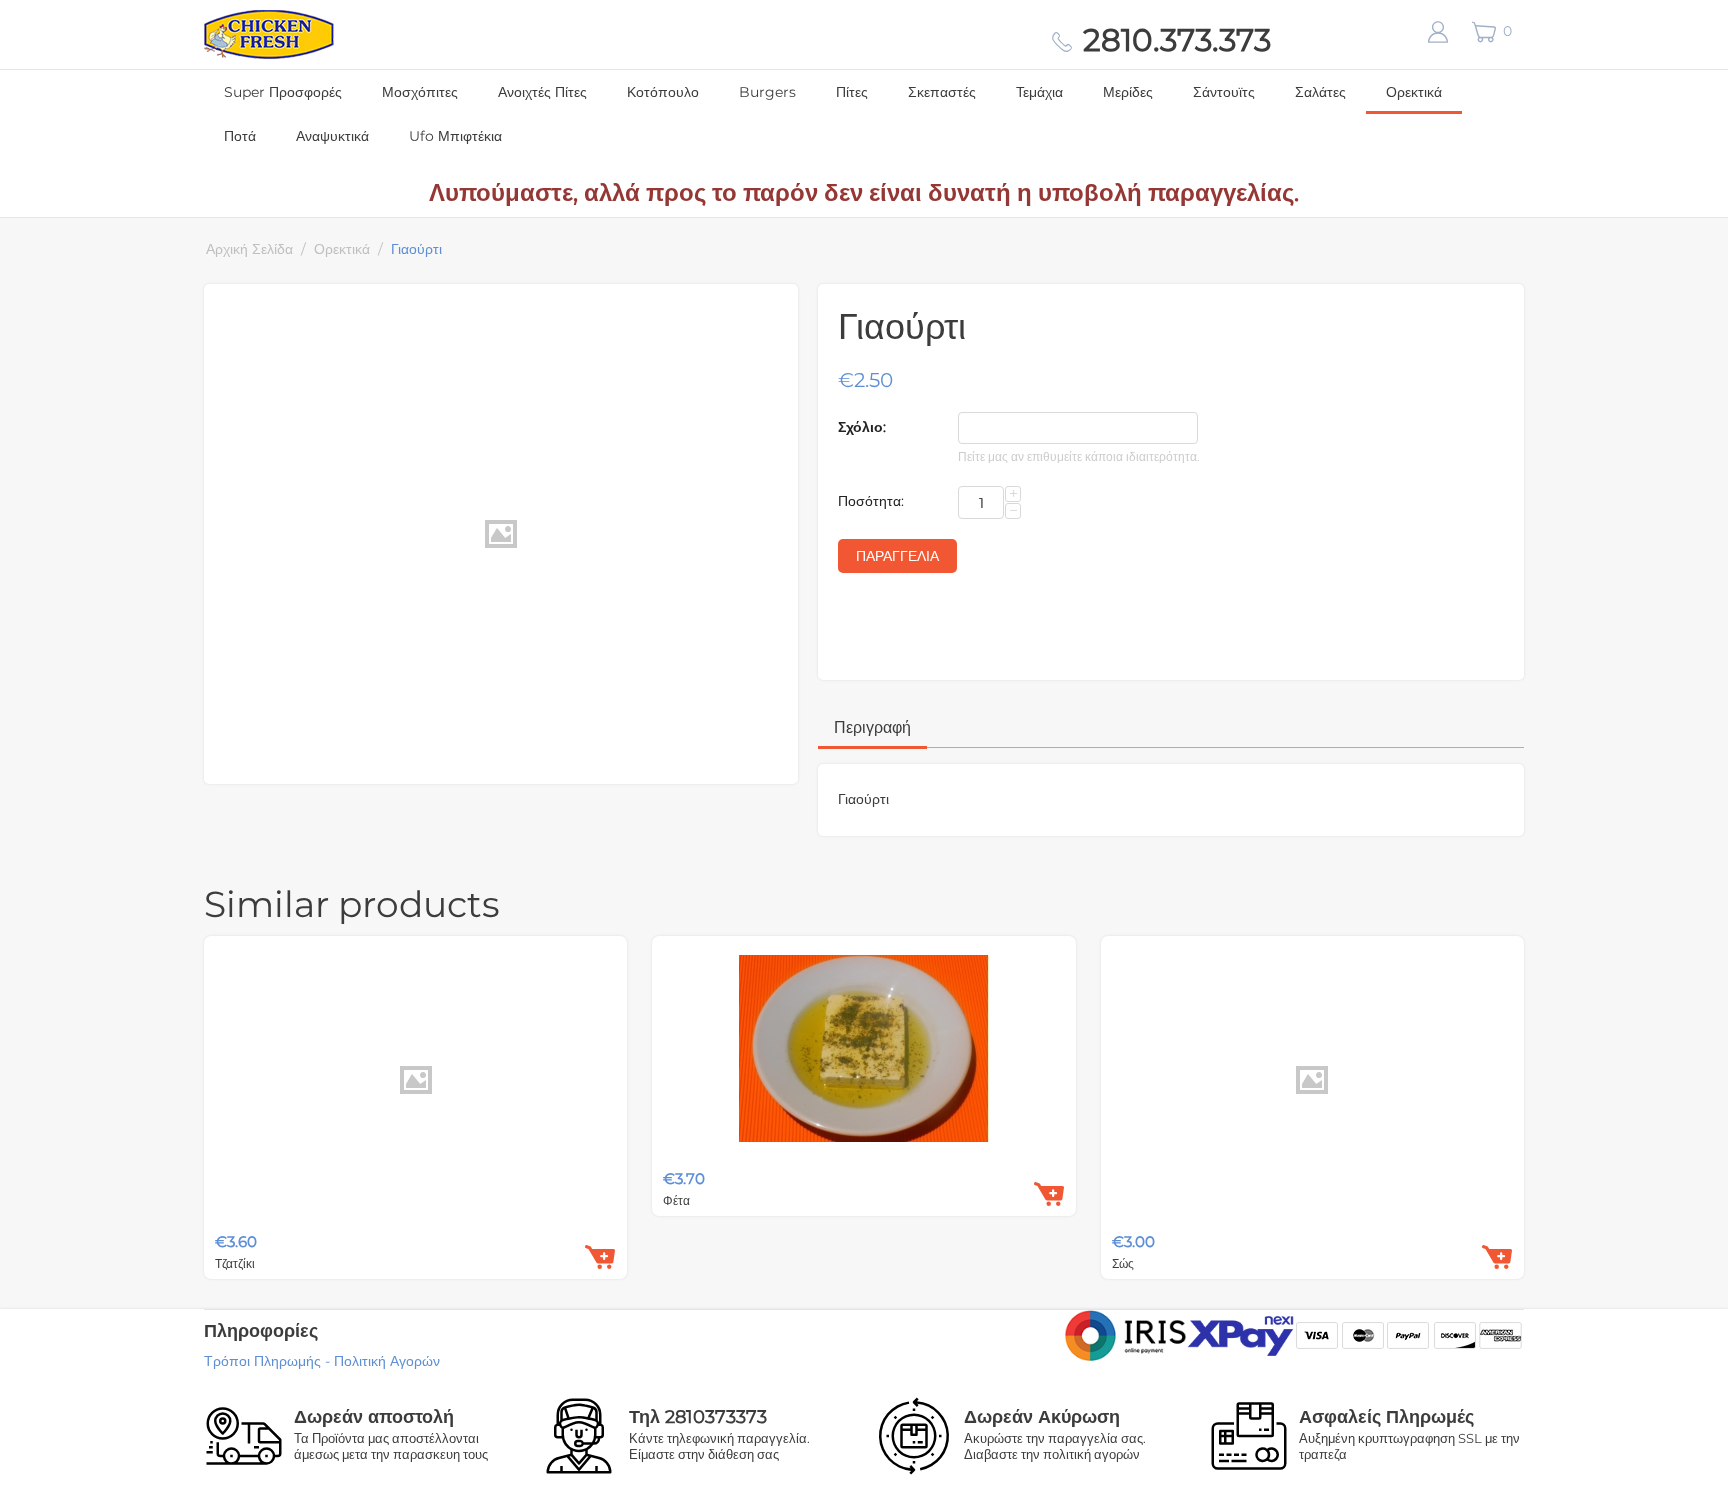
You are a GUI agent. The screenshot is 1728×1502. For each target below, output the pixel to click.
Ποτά (240, 136)
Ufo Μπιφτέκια (455, 136)
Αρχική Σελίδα (249, 249)
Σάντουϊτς (1224, 92)
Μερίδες (1128, 92)
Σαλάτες (1320, 92)
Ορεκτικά (1414, 92)
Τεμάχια (1039, 92)
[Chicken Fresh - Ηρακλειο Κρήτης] (269, 33)
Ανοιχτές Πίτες (542, 92)
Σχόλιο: (862, 427)
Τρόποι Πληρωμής (262, 1361)
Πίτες (852, 92)
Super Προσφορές (283, 92)
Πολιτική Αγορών (387, 1361)
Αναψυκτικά (332, 136)
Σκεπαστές (942, 92)
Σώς (1123, 1263)
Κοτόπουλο (663, 92)
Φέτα (676, 1200)
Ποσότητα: (871, 501)
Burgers (767, 92)
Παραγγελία (897, 556)
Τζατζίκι (235, 1263)
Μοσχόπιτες (420, 92)
